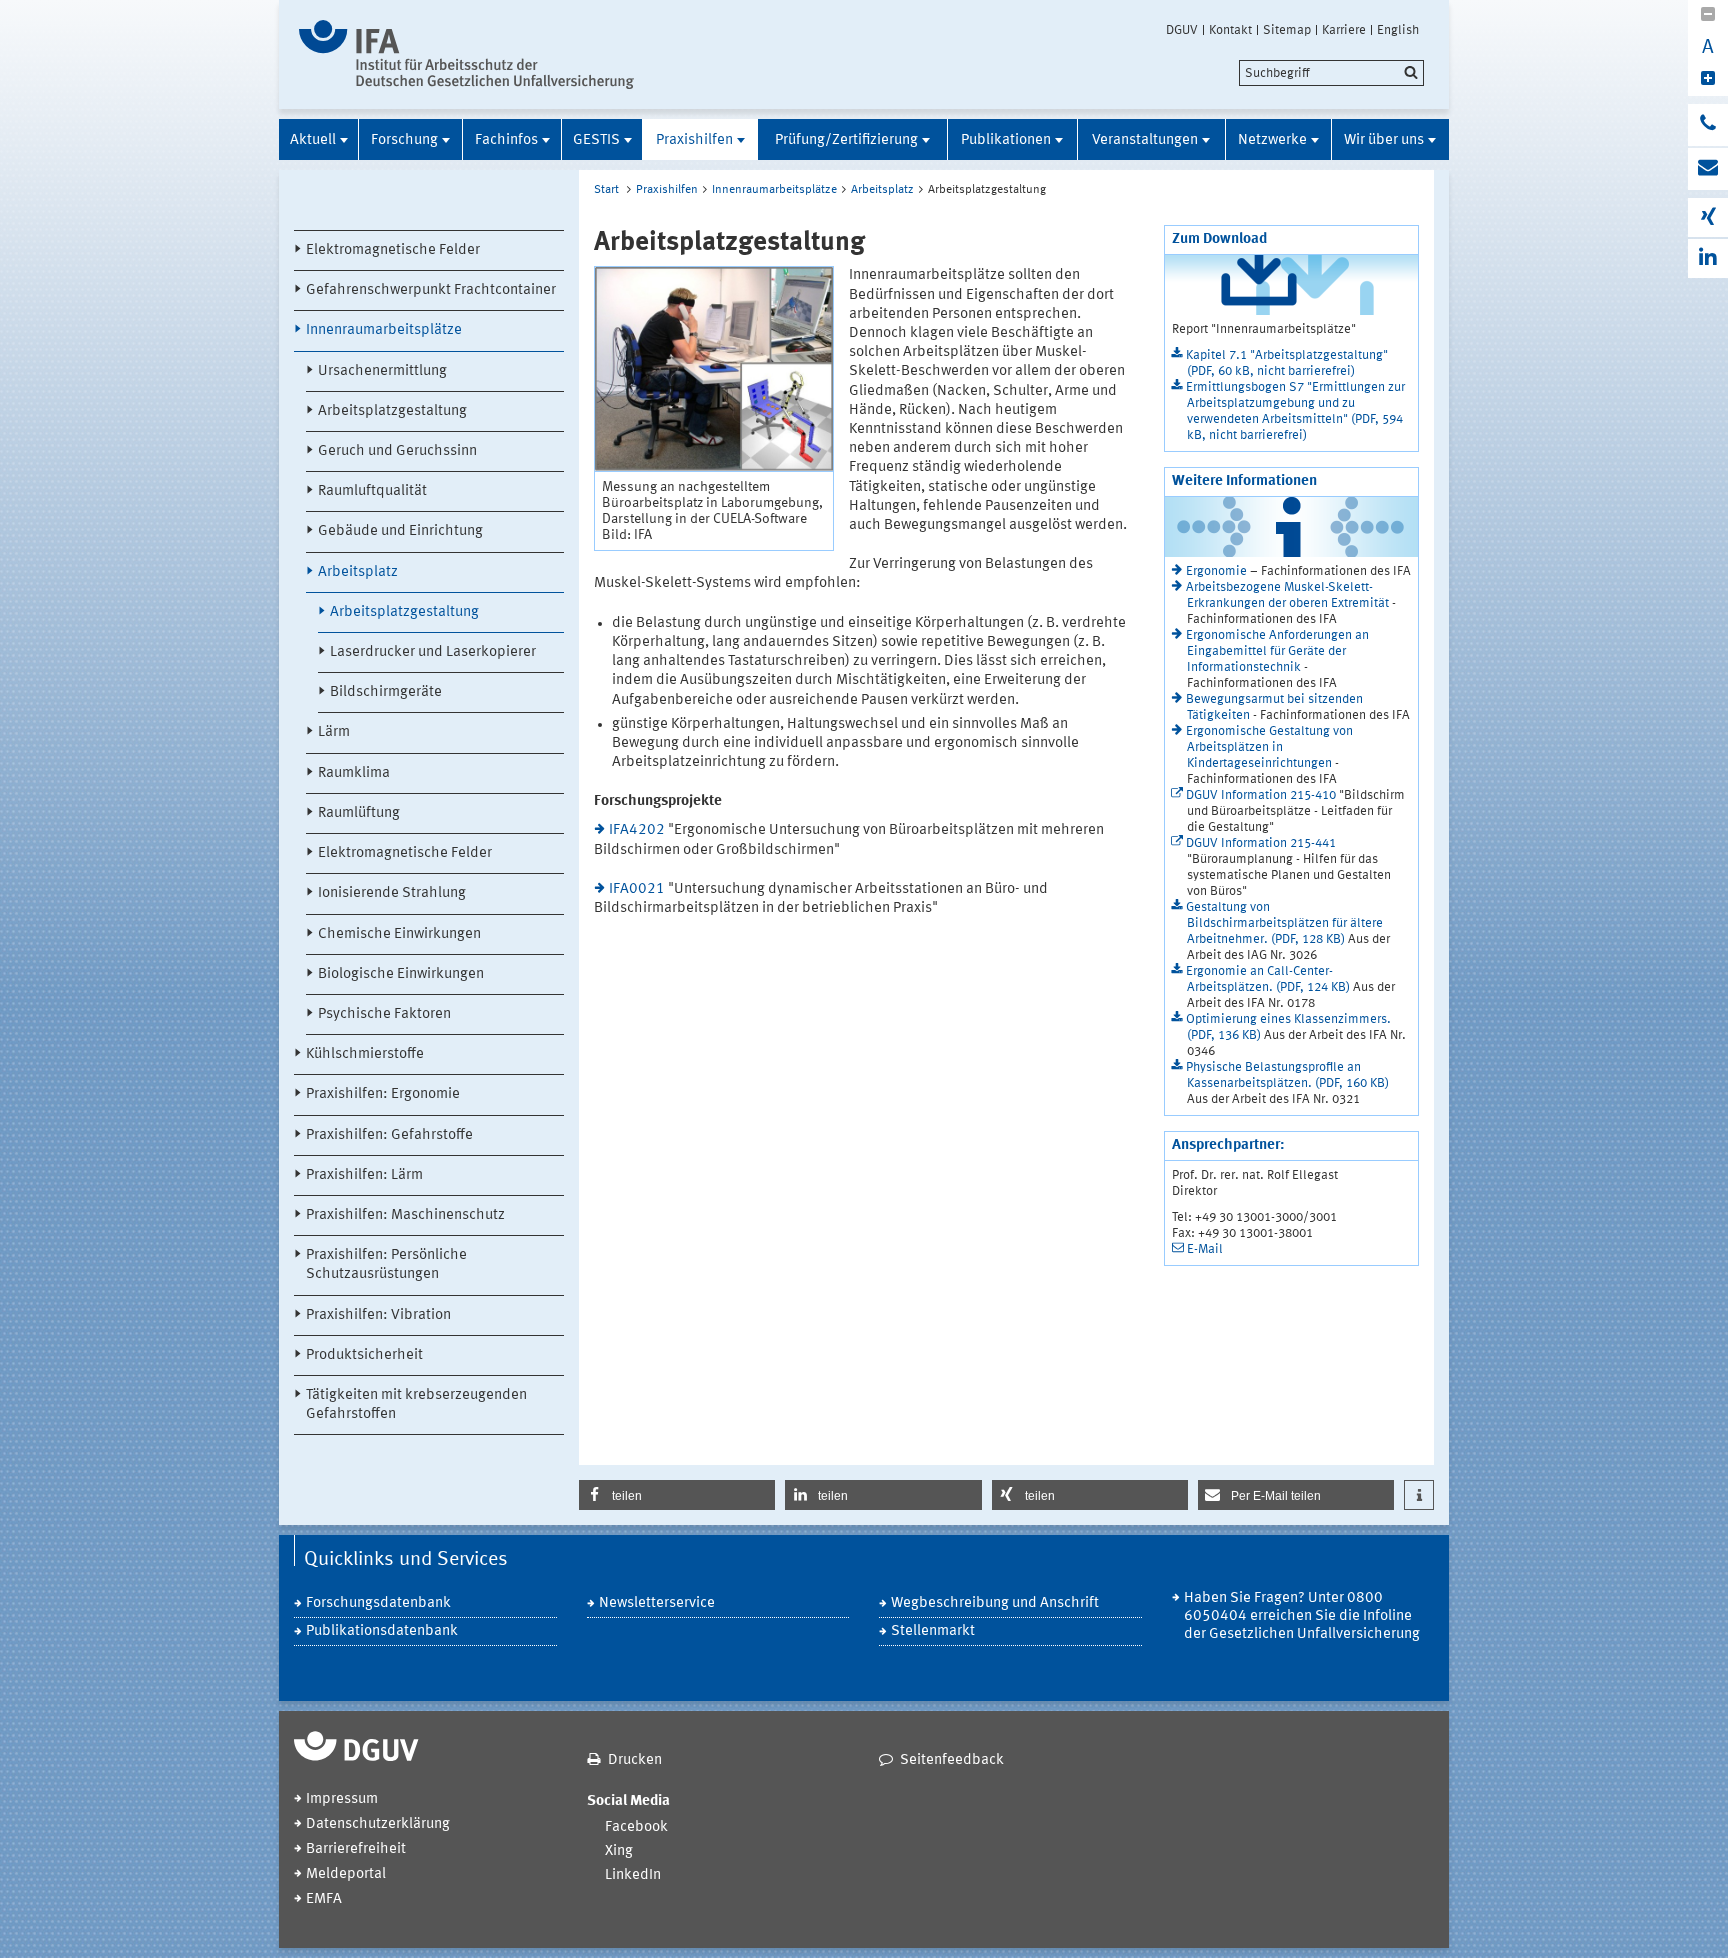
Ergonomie (1216, 571)
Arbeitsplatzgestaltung (392, 411)
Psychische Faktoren (384, 1014)
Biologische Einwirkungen (401, 974)
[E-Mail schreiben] (1708, 169)
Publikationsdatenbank (382, 1631)
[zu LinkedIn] (1708, 258)
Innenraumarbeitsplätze (384, 330)
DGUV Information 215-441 (1261, 843)
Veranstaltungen (1145, 140)
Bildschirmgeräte (386, 692)
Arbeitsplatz (358, 572)
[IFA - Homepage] (466, 54)
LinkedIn (633, 1875)
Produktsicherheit (364, 1355)
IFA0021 (637, 889)
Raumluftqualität (372, 491)
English (1398, 30)
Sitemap (1287, 30)
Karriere (1344, 30)
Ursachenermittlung (382, 371)
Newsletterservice (657, 1603)
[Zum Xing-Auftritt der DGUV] (1708, 217)
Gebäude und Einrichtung (400, 531)
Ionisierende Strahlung (392, 893)
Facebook (636, 1827)
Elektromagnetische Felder (393, 250)
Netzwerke (1272, 140)
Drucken (635, 1760)
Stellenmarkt (933, 1631)
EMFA (324, 1899)
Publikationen (1006, 140)
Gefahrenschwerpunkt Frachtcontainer (431, 290)
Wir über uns (1384, 140)
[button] (677, 1495)
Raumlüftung (359, 813)
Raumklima (354, 773)
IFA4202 (637, 830)
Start (606, 190)
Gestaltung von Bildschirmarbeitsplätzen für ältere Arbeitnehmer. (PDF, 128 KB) (1284, 923)
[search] (1331, 73)
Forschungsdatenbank (378, 1603)
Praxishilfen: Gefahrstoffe (389, 1135)
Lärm (334, 732)
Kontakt (1230, 30)
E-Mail (1205, 1249)
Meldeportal (346, 1874)
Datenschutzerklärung (378, 1824)
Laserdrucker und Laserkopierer (433, 652)
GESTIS (596, 140)
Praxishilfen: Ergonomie (383, 1094)
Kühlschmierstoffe (365, 1054)
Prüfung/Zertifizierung (846, 140)
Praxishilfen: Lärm (364, 1175)
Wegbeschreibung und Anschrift (995, 1603)
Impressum (342, 1799)
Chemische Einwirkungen (399, 934)
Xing (619, 1851)
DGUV (1182, 30)
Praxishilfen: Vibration (378, 1315)
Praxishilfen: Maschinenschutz (405, 1215)
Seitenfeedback (952, 1760)
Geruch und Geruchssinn (397, 451)
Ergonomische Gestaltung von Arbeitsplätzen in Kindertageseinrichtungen (1269, 747)
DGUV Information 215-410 (1261, 795)
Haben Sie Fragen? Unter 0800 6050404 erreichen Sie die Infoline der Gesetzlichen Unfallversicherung (1302, 1616)
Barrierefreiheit (356, 1849)
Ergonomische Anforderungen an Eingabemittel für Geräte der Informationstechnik (1277, 651)
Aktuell (313, 140)
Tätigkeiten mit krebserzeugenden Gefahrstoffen (416, 1405)
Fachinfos (506, 140)
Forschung (404, 140)
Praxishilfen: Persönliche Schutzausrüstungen (386, 1265)
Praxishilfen (694, 140)
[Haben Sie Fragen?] (1708, 125)
